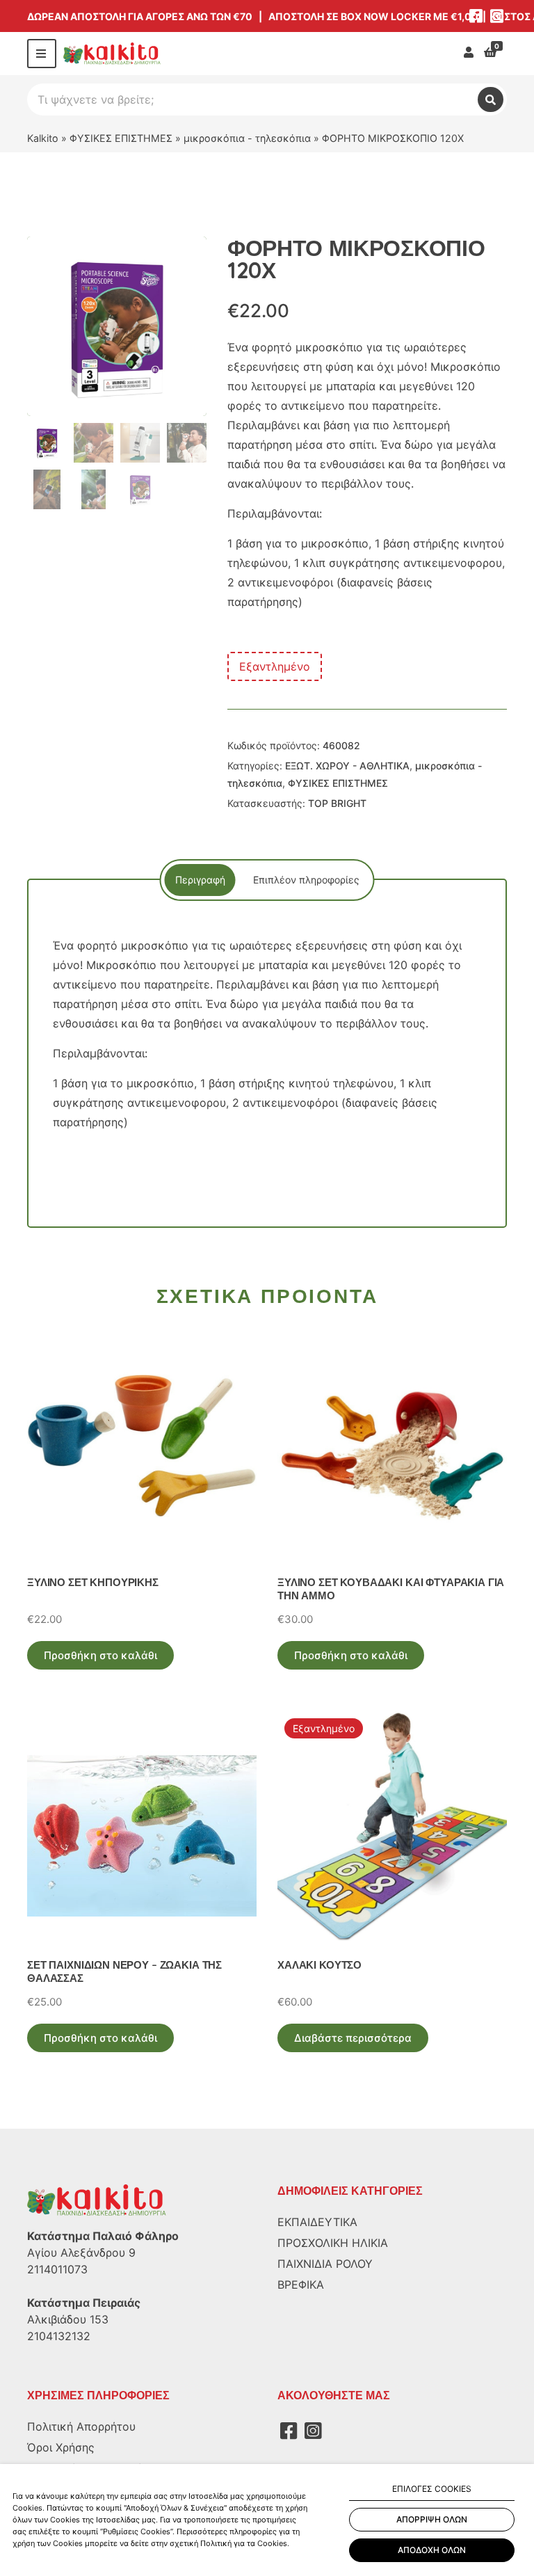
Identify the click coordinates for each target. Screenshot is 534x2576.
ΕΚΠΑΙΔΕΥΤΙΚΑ (317, 2222)
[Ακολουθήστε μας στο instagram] (496, 16)
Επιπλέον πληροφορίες (306, 880)
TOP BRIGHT (337, 803)
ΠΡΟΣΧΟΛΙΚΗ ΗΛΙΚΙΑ (333, 2243)
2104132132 (59, 2336)
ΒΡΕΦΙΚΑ (301, 2285)
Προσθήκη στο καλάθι (100, 1655)
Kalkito (43, 138)
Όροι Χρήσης (61, 2447)
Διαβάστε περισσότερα (353, 2038)
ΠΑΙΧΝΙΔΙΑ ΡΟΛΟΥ (325, 2264)
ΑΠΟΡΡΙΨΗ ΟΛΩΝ (432, 2519)
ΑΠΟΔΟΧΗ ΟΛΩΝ (432, 2550)
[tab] (200, 880)
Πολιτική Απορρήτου (81, 2426)
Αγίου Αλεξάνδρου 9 (81, 2253)
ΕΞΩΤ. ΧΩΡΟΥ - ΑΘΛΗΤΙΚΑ (347, 766)
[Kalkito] (97, 2200)
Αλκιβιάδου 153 (68, 2319)
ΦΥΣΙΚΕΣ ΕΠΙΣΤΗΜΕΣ (121, 138)
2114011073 (57, 2269)
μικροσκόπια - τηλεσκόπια (247, 138)
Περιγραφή (200, 880)
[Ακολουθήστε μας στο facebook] (476, 16)
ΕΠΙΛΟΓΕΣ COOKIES (432, 2489)
